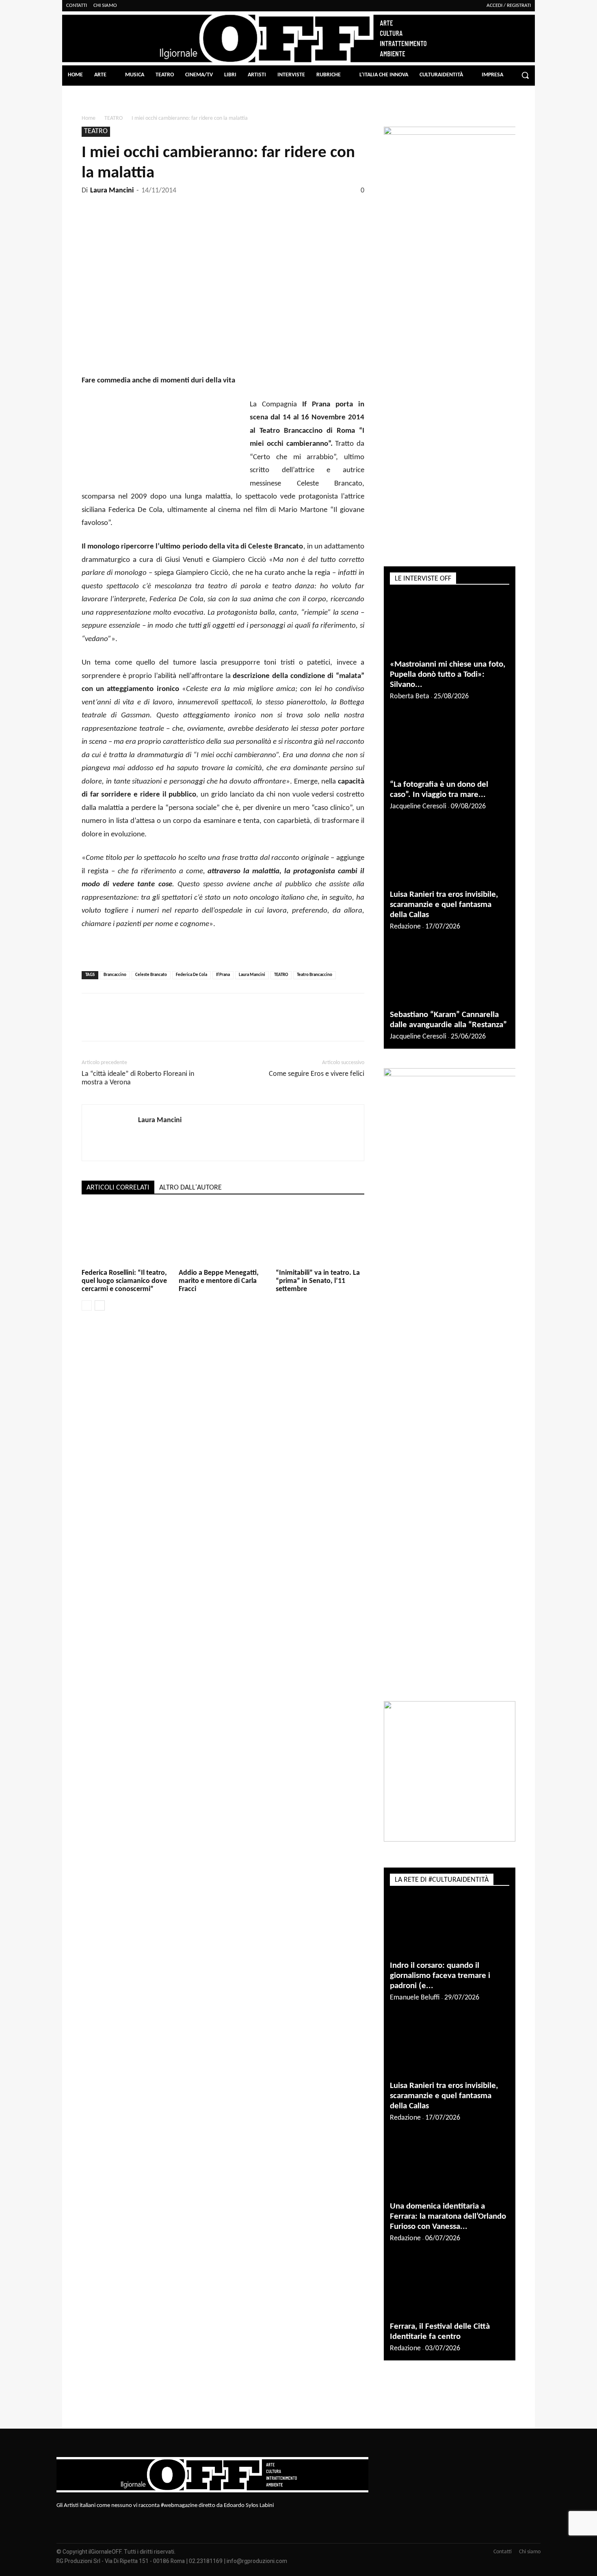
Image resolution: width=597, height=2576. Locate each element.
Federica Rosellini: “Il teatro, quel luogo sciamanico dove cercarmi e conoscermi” (124, 1281)
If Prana (223, 975)
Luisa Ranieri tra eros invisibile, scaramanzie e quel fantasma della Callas (444, 905)
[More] (223, 208)
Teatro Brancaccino (315, 975)
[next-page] (100, 1305)
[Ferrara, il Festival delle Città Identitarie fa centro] (450, 2287)
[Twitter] (167, 208)
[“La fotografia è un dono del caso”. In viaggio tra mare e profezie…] (450, 745)
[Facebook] (148, 208)
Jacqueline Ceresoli (418, 806)
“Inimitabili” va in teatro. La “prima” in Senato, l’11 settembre (318, 1281)
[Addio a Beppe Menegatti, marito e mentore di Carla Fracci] (223, 1236)
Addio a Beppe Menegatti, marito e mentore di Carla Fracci (219, 1281)
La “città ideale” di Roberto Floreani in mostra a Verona (138, 1078)
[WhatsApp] (204, 208)
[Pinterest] (185, 208)
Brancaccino (115, 975)
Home (89, 118)
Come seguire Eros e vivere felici (317, 1074)
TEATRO (114, 118)
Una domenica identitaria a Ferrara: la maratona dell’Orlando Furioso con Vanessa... (448, 2216)
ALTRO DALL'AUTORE (190, 1188)
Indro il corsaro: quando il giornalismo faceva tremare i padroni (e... (440, 1976)
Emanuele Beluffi (415, 1998)
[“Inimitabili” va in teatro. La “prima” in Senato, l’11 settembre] (320, 1236)
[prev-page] (87, 1305)
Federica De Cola (191, 975)
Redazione (405, 927)
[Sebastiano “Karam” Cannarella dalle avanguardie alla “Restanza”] (450, 975)
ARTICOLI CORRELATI (118, 1188)
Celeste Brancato (151, 975)
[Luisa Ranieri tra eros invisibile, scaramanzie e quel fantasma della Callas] (450, 855)
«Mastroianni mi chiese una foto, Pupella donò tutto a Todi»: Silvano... (448, 675)
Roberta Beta (410, 696)
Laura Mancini (112, 191)
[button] (525, 75)
